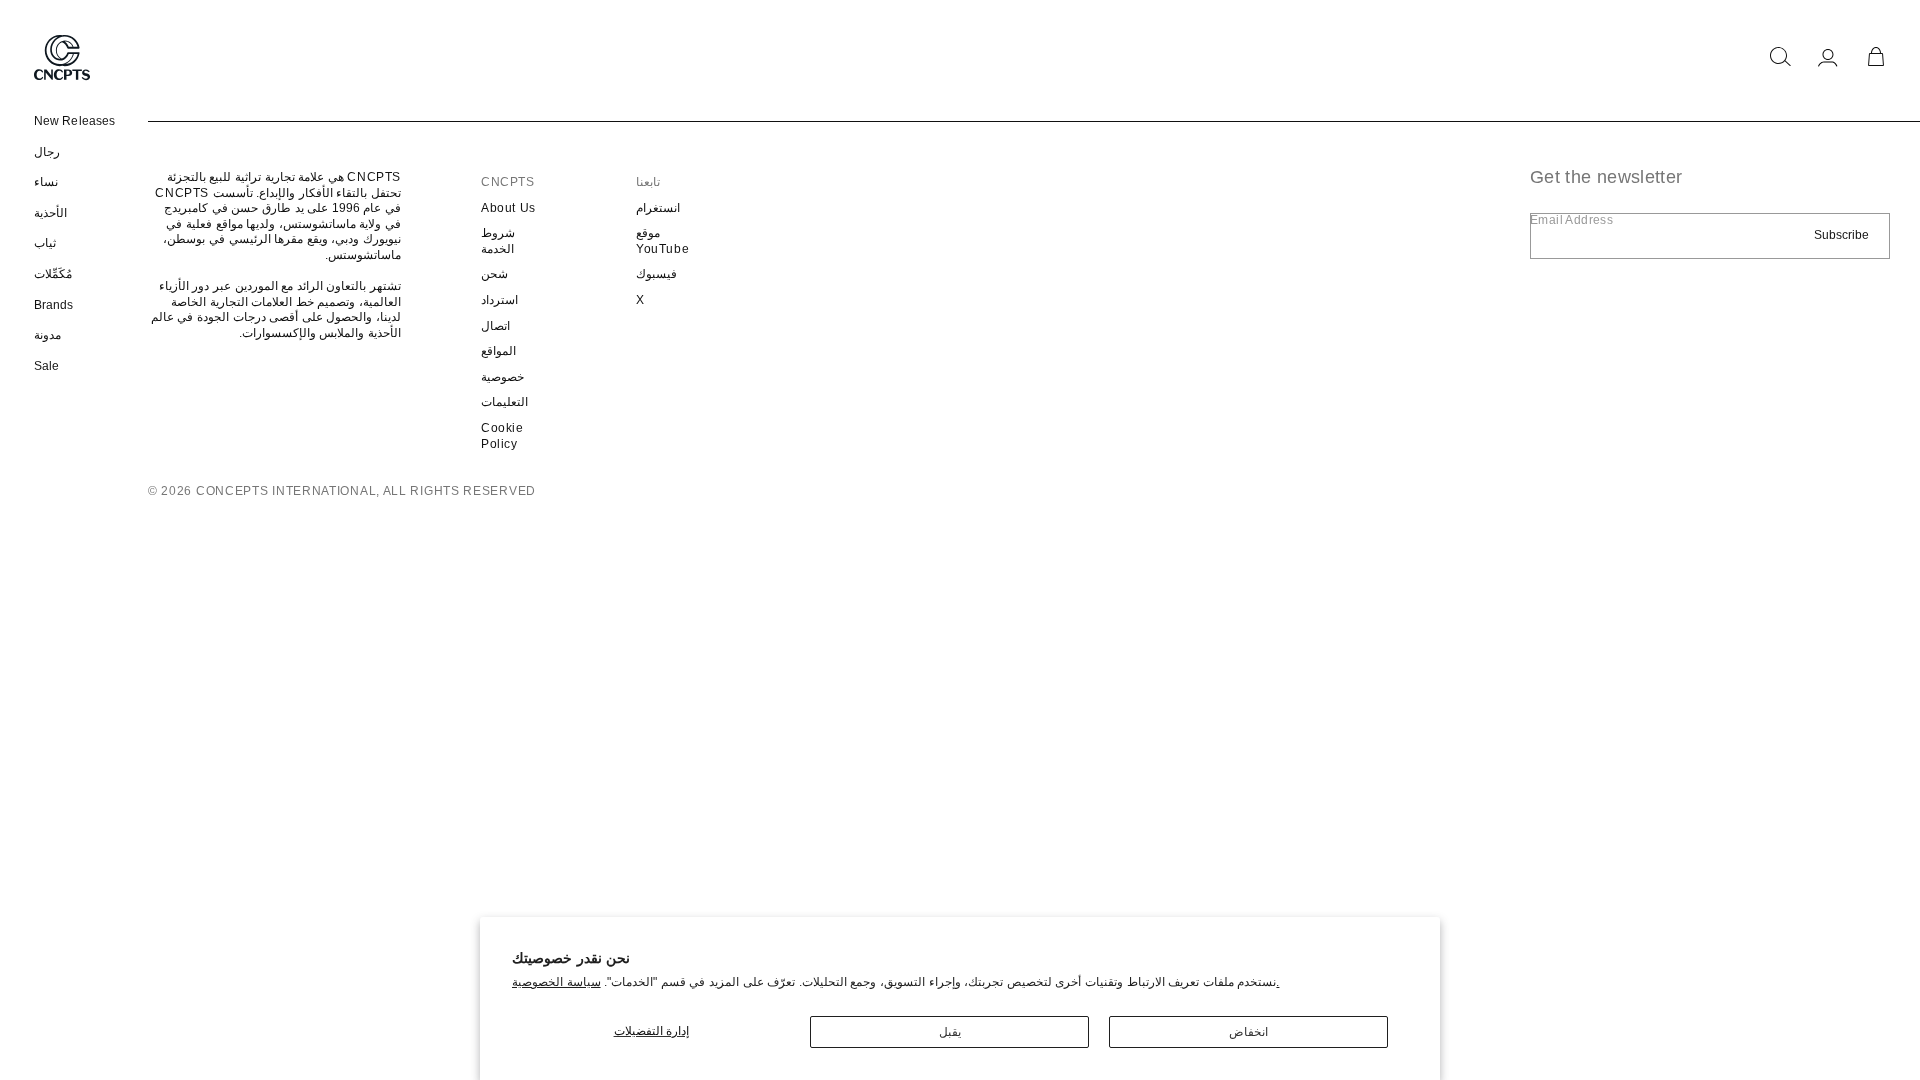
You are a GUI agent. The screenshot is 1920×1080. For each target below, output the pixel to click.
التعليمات (504, 402)
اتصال (495, 326)
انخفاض (1248, 1032)
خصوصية (502, 377)
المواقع (498, 351)
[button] (1780, 57)
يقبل (950, 1032)
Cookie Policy (502, 436)
